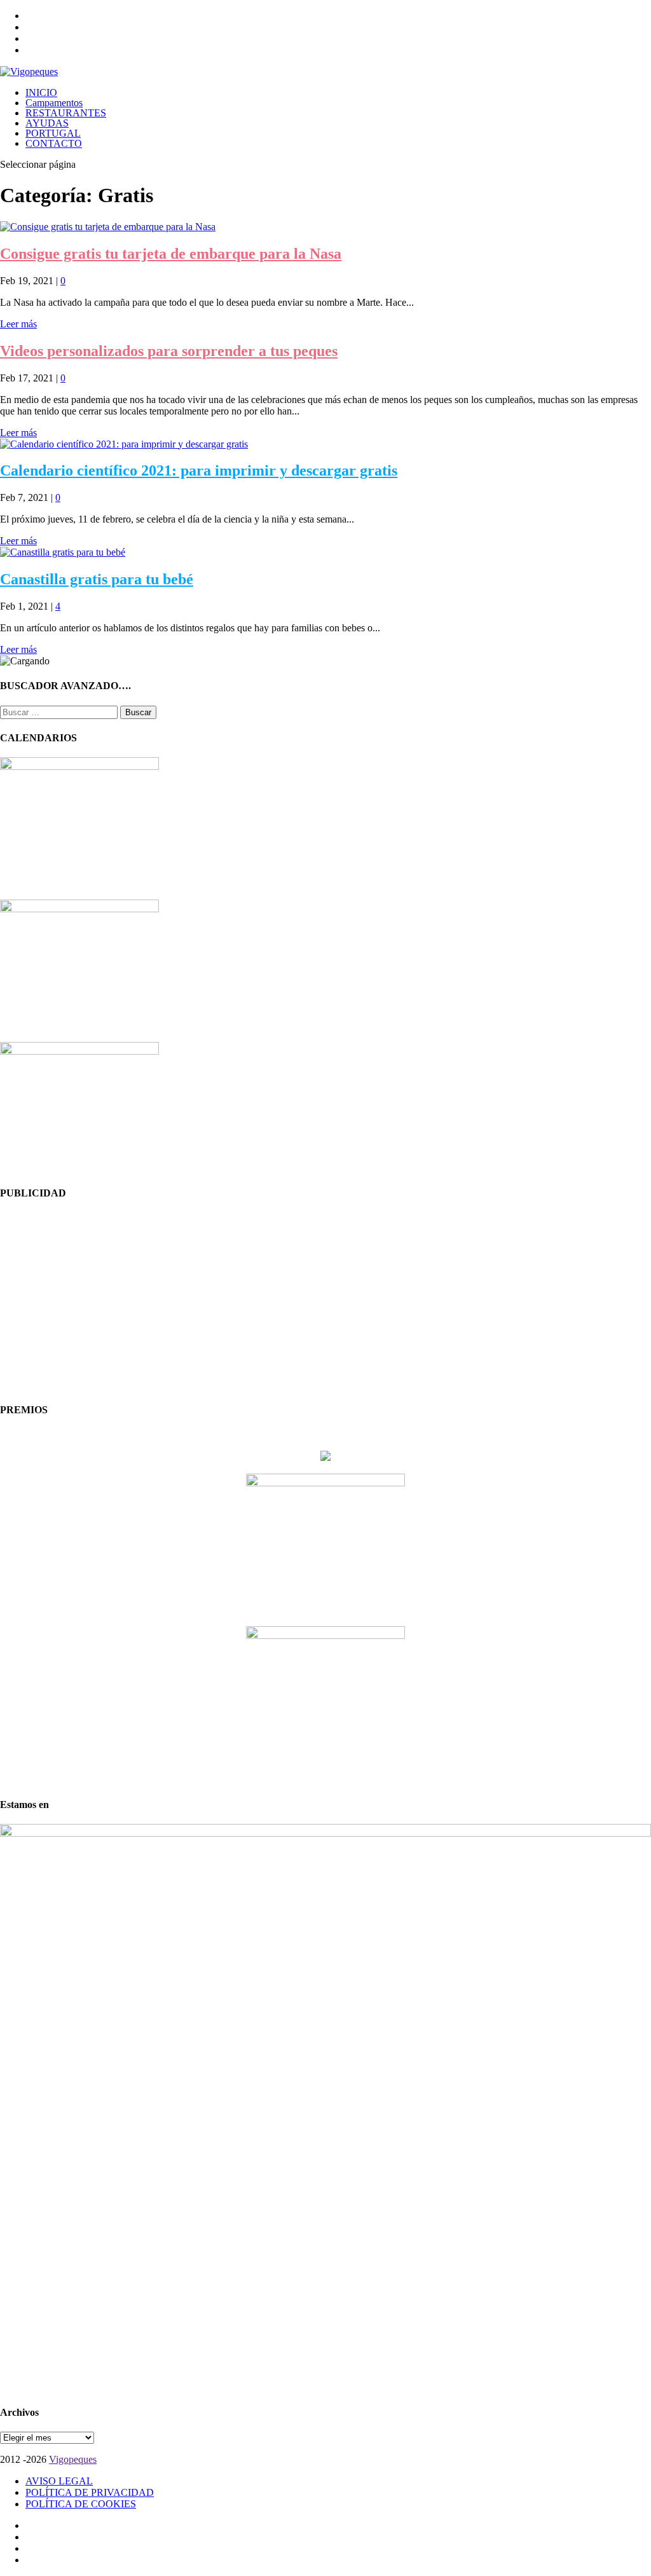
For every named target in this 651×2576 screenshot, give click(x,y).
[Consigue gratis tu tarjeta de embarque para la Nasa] (108, 227)
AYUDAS (47, 123)
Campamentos (54, 103)
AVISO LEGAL (59, 2481)
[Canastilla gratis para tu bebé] (63, 552)
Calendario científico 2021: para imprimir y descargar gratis (199, 470)
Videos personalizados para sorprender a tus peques (169, 351)
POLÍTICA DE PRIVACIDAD (90, 2492)
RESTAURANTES (66, 113)
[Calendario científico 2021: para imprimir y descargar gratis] (124, 444)
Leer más (18, 324)
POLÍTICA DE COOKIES (81, 2504)
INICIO (41, 92)
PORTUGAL (53, 133)
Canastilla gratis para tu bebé (97, 579)
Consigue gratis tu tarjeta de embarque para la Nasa (171, 254)
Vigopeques (73, 2459)
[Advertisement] (325, 1302)
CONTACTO (54, 143)
